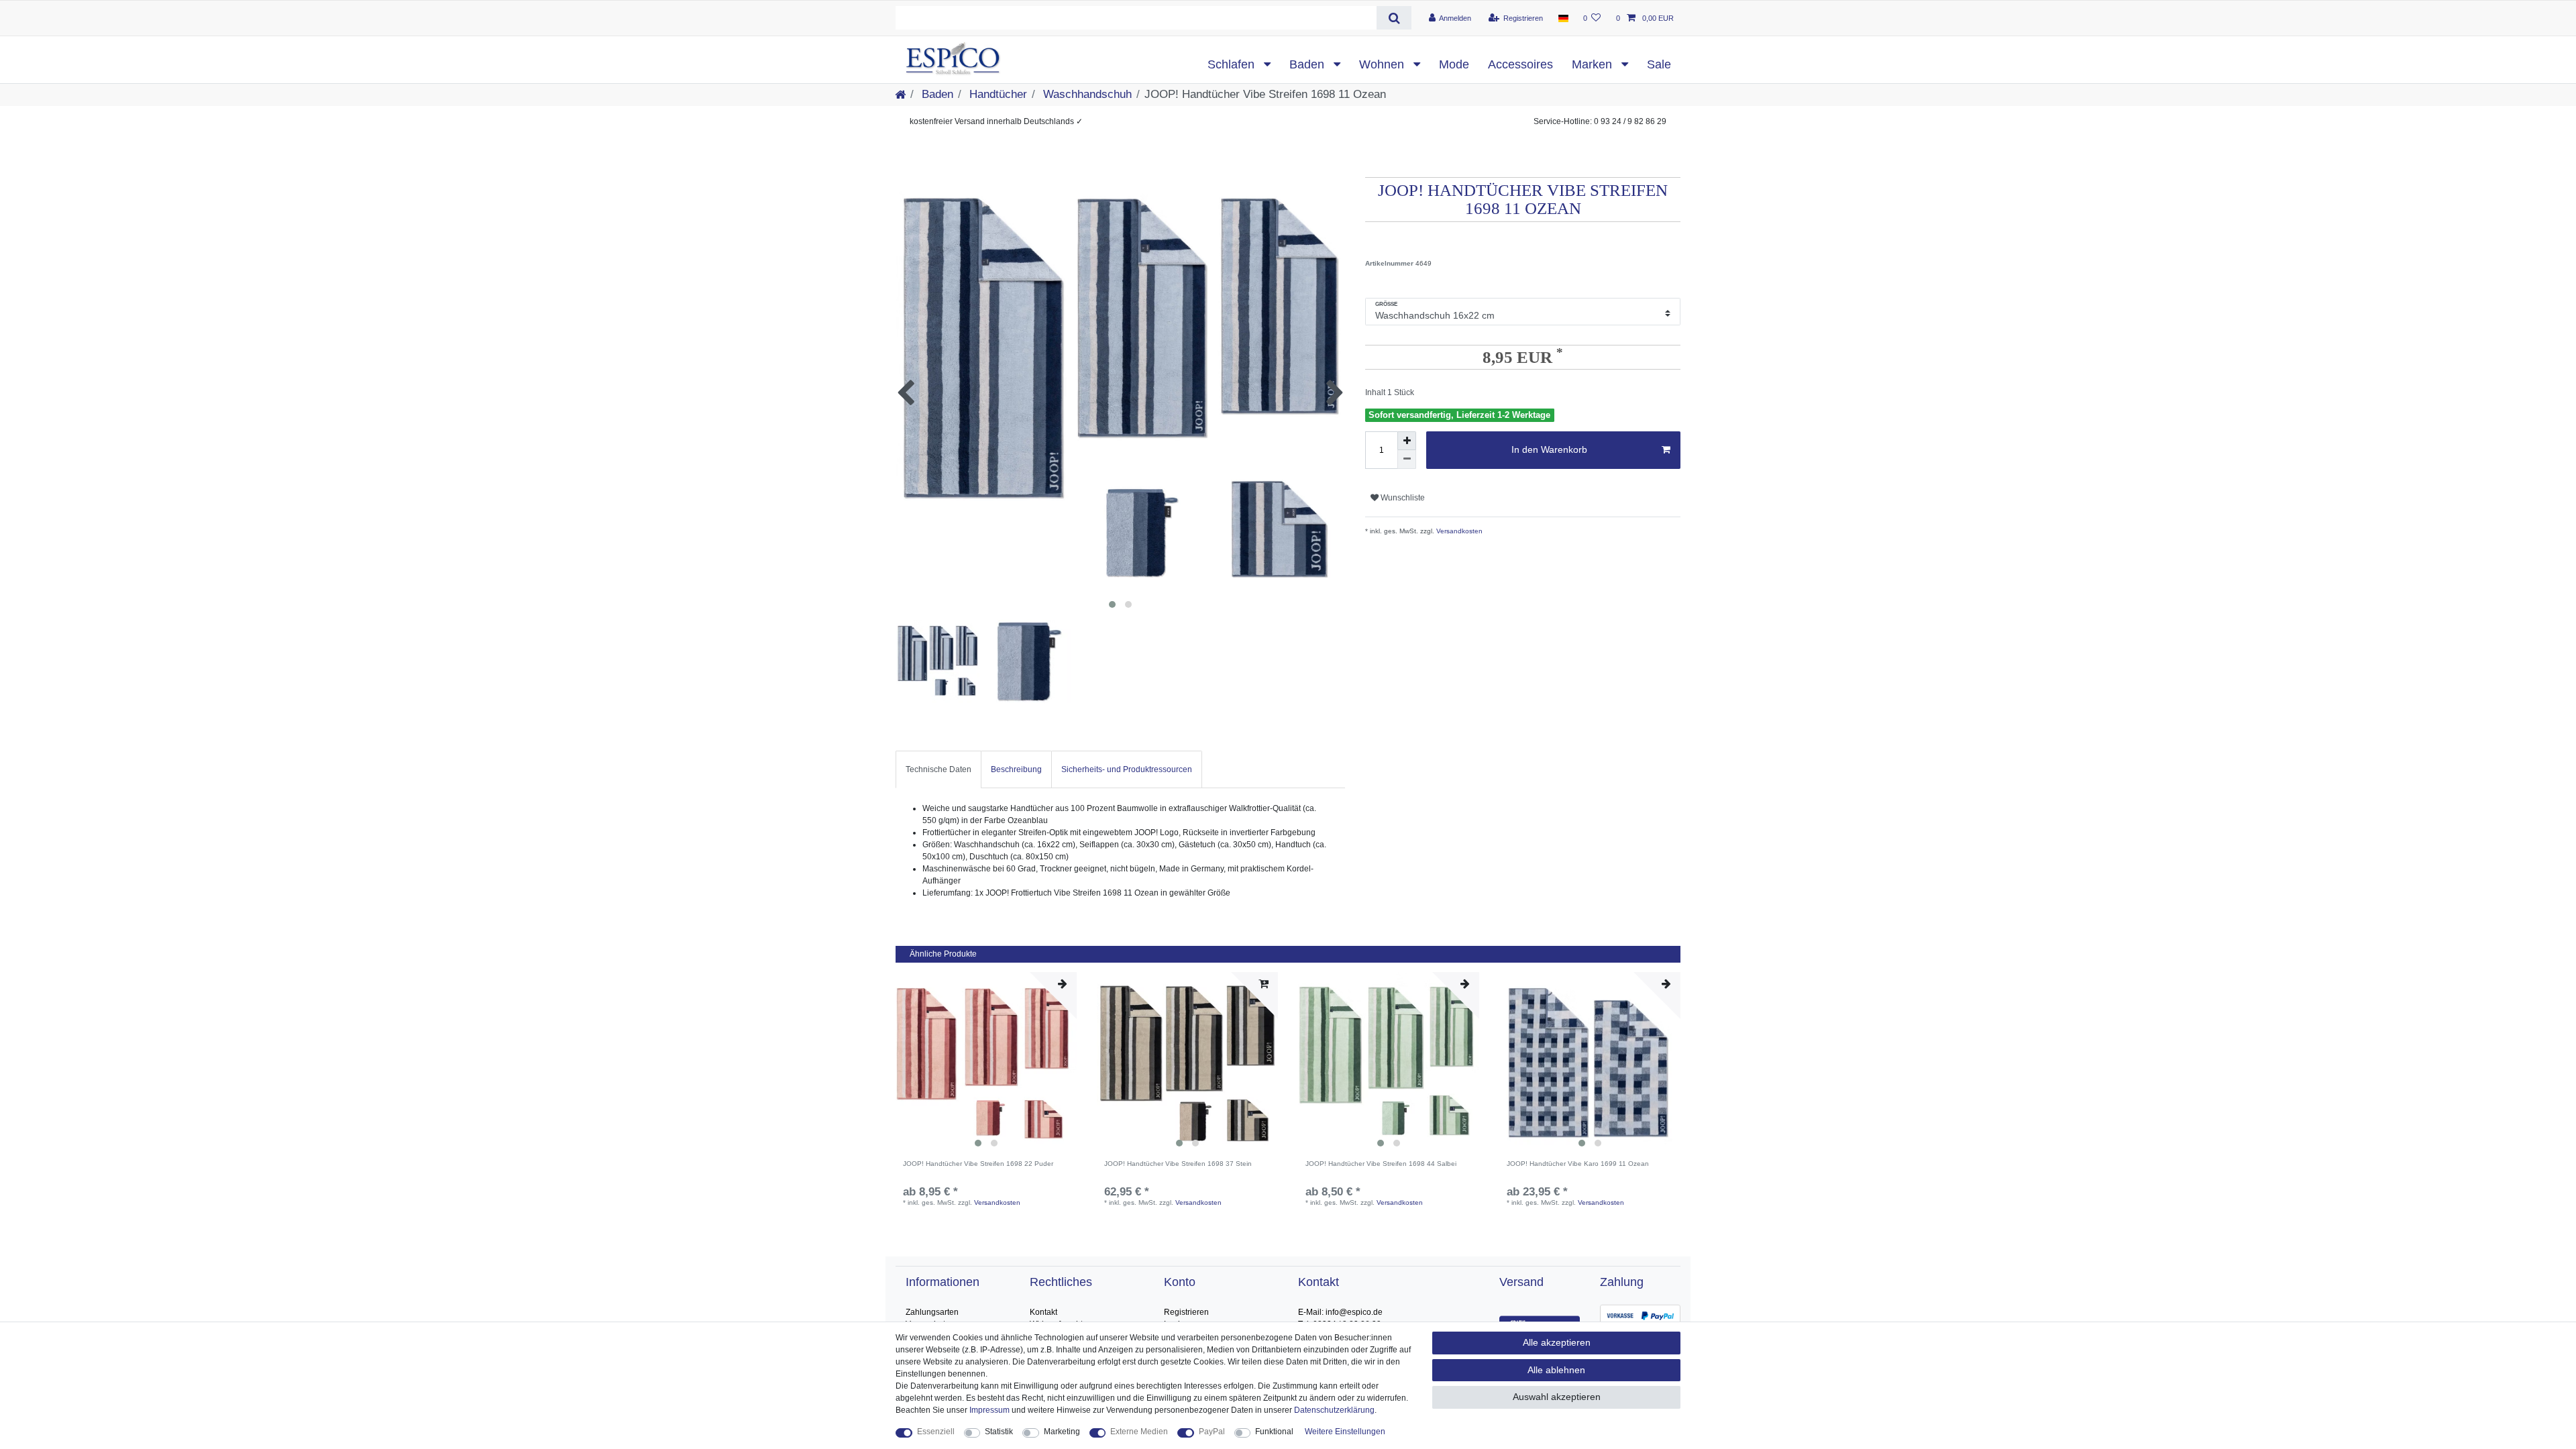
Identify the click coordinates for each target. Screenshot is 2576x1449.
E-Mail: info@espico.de (1340, 1312)
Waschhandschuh (1086, 94)
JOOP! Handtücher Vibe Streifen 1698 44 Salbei (1381, 1164)
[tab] (938, 769)
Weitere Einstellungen (1345, 1432)
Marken (1594, 64)
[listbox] (986, 1063)
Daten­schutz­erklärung (1334, 1410)
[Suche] (1394, 18)
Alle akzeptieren (1557, 1342)
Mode (1454, 64)
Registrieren (1186, 1312)
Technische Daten (938, 769)
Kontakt (1043, 1312)
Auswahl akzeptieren (1557, 1397)
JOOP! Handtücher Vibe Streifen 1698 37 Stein (1178, 1164)
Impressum (989, 1410)
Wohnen (1383, 64)
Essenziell (936, 1432)
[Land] (1563, 18)
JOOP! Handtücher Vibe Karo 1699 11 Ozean (1578, 1164)
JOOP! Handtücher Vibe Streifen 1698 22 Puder (978, 1164)
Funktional (1274, 1432)
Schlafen (1233, 64)
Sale (1659, 64)
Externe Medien (1139, 1432)
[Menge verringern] (1407, 460)
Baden (1308, 64)
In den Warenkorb (1549, 449)
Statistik (999, 1432)
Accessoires (1520, 64)
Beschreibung (1016, 769)
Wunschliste (1402, 498)
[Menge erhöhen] (1407, 441)
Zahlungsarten (932, 1312)
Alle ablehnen (1556, 1370)
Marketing (1062, 1432)
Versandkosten (1458, 531)
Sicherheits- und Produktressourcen (1127, 769)
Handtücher (997, 94)
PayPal (1212, 1432)
